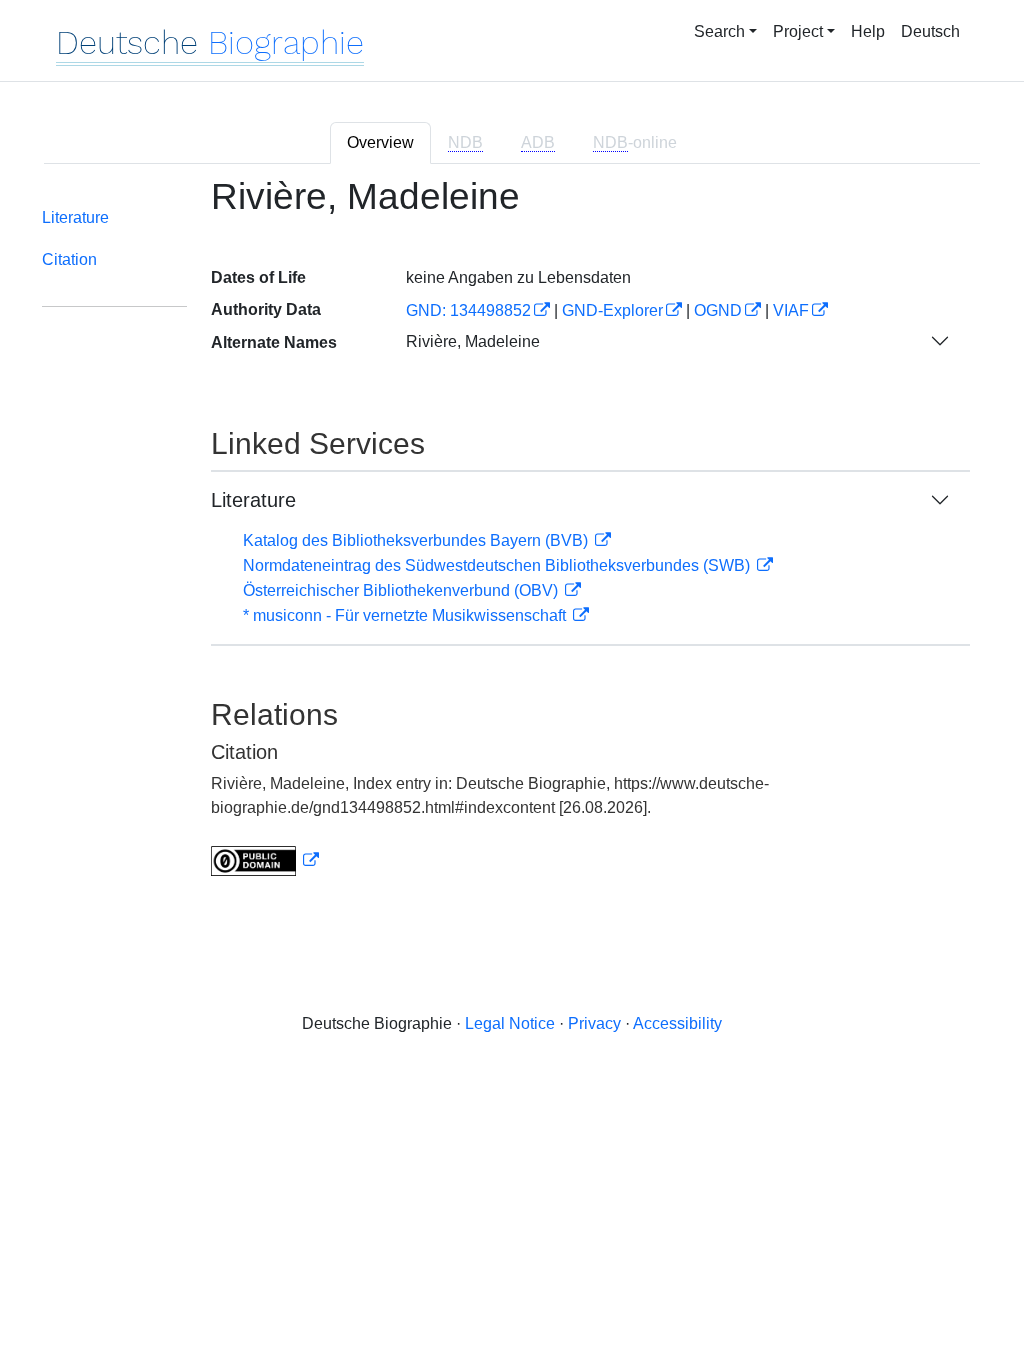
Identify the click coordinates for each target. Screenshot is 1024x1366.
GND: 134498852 (468, 310)
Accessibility (677, 1023)
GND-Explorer (612, 310)
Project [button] (798, 31)
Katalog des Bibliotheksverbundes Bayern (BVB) (417, 540)
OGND (718, 310)
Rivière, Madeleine (473, 341)
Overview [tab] (380, 142)
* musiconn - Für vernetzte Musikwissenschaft (406, 615)
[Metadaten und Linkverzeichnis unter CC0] (265, 860)
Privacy (594, 1023)
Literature (75, 217)
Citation (69, 259)
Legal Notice (510, 1023)
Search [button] (719, 31)
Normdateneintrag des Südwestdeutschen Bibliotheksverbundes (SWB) (498, 565)
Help (868, 31)
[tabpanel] (512, 538)
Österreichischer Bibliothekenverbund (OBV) (402, 590)
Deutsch (930, 31)
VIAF (791, 310)
